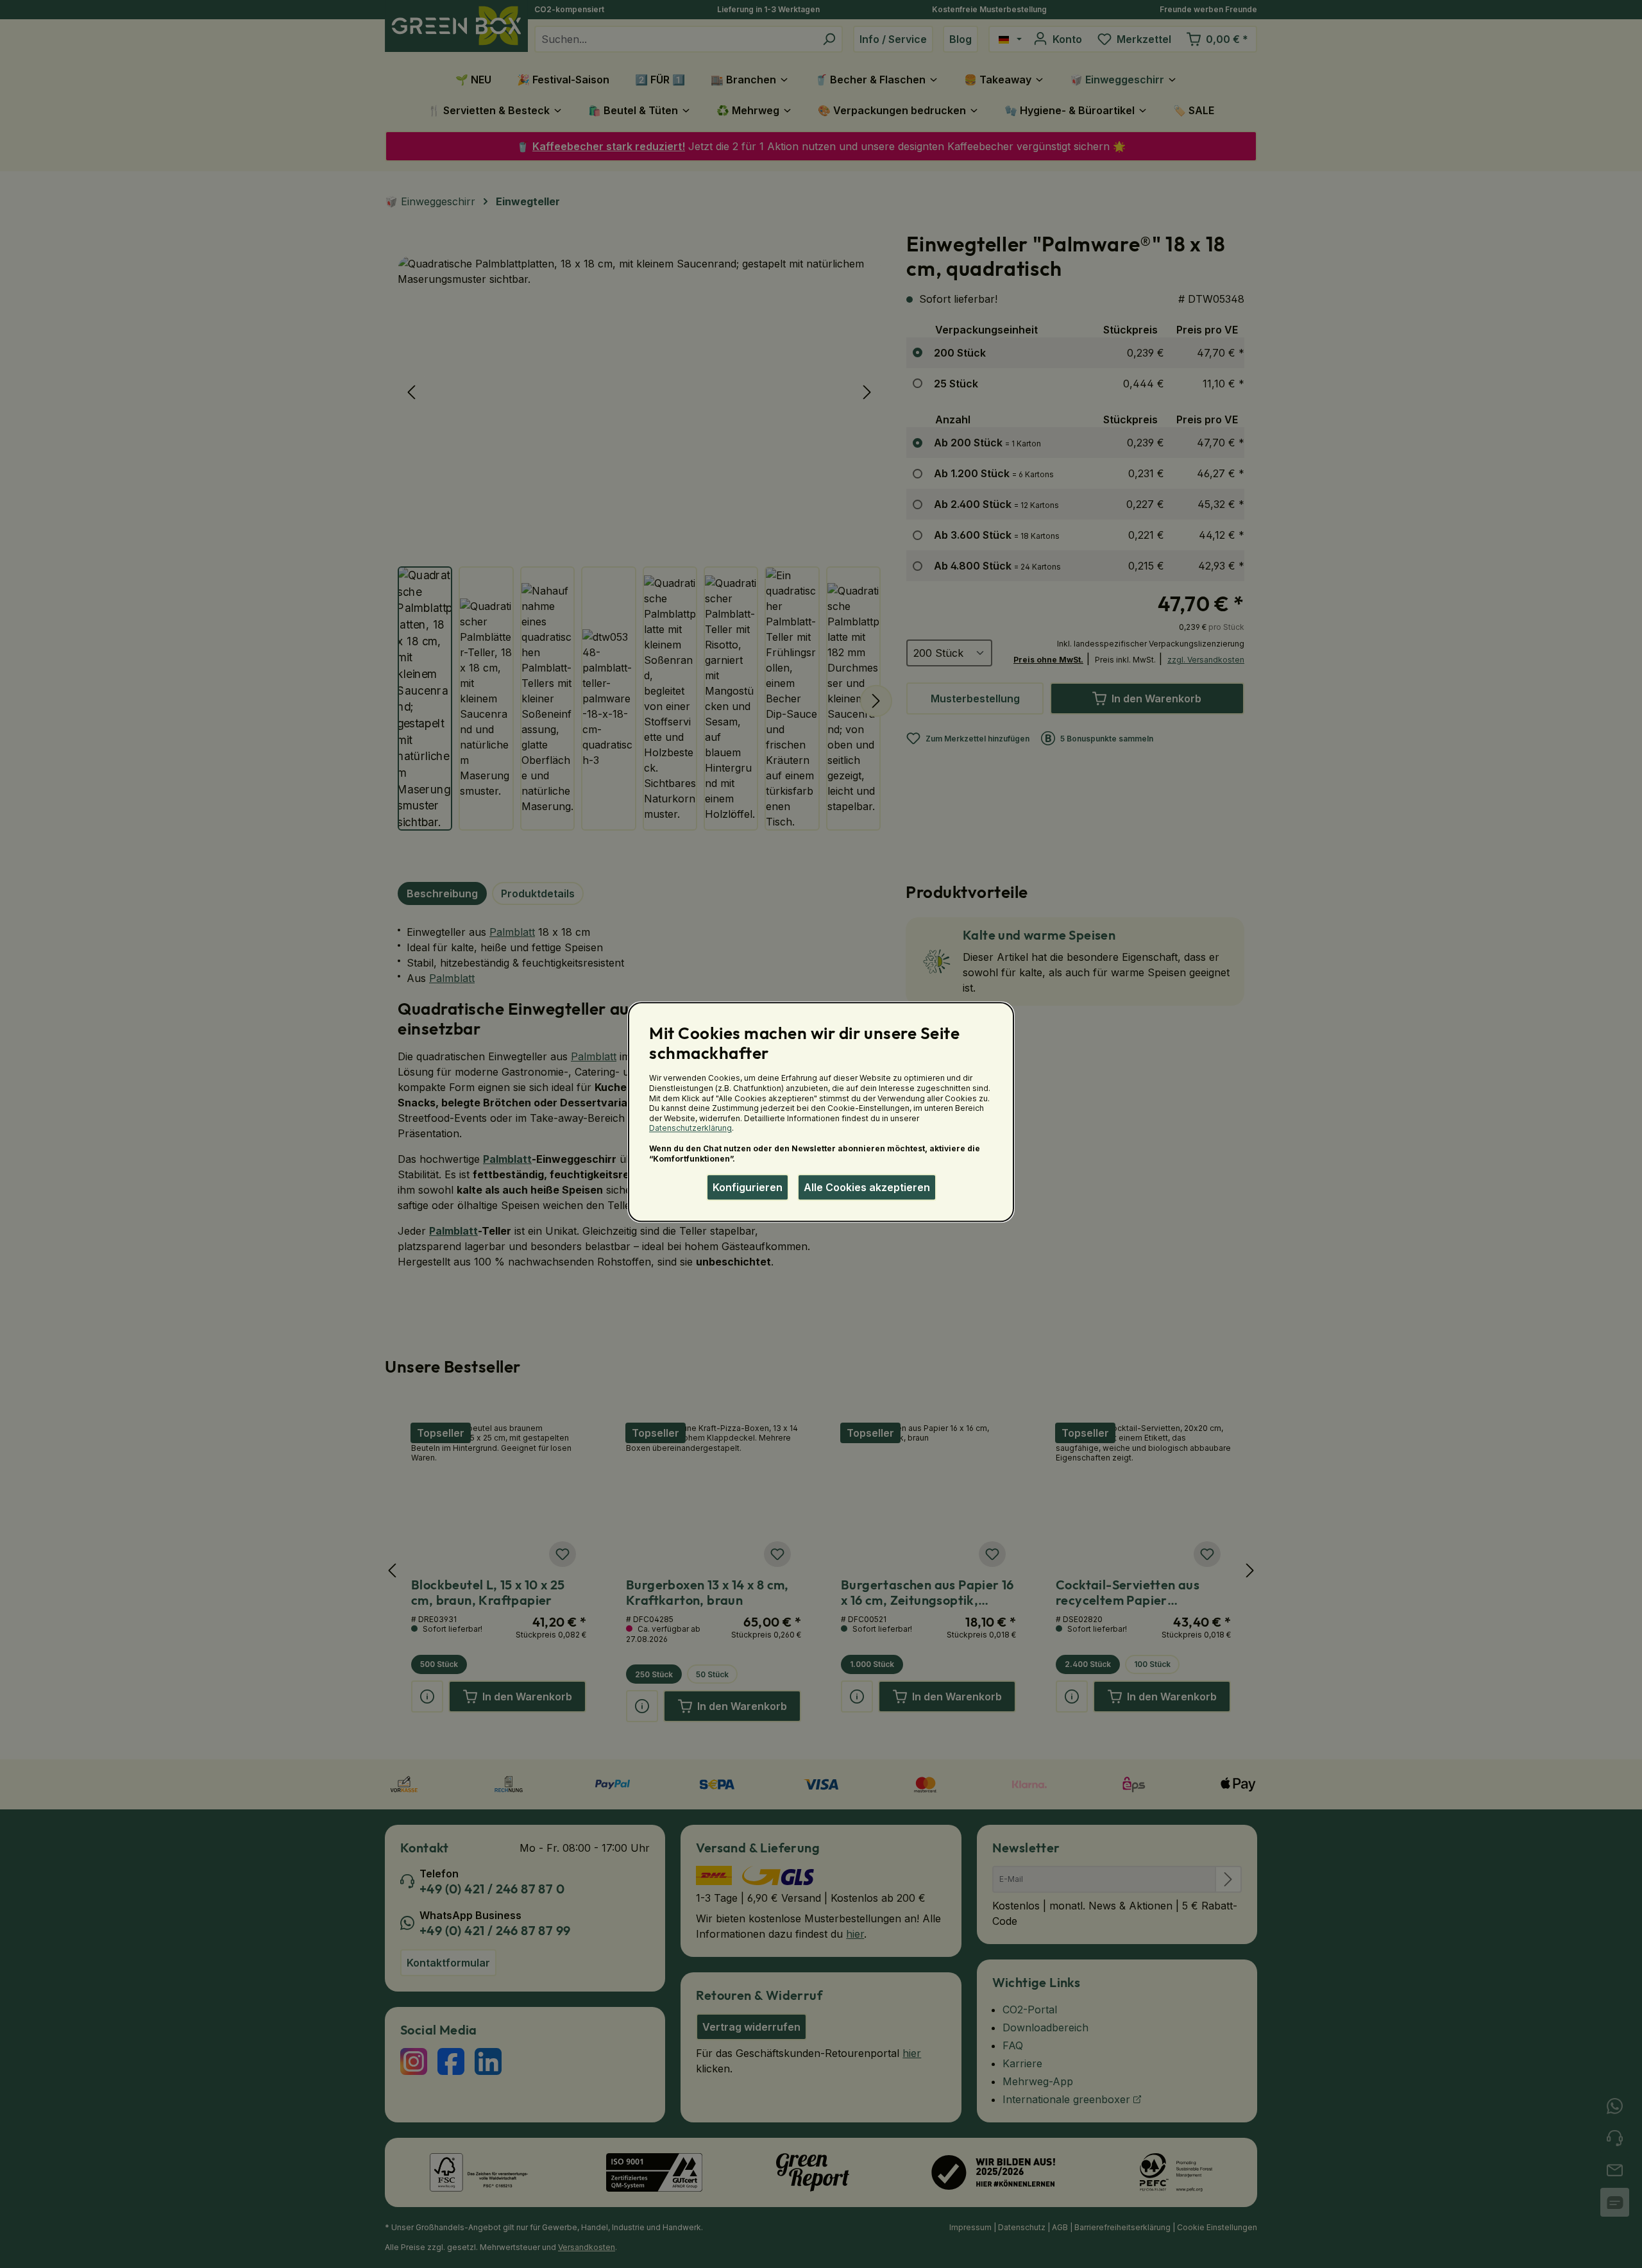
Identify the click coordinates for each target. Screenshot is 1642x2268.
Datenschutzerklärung (690, 1129)
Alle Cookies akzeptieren (867, 1187)
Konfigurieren (748, 1187)
